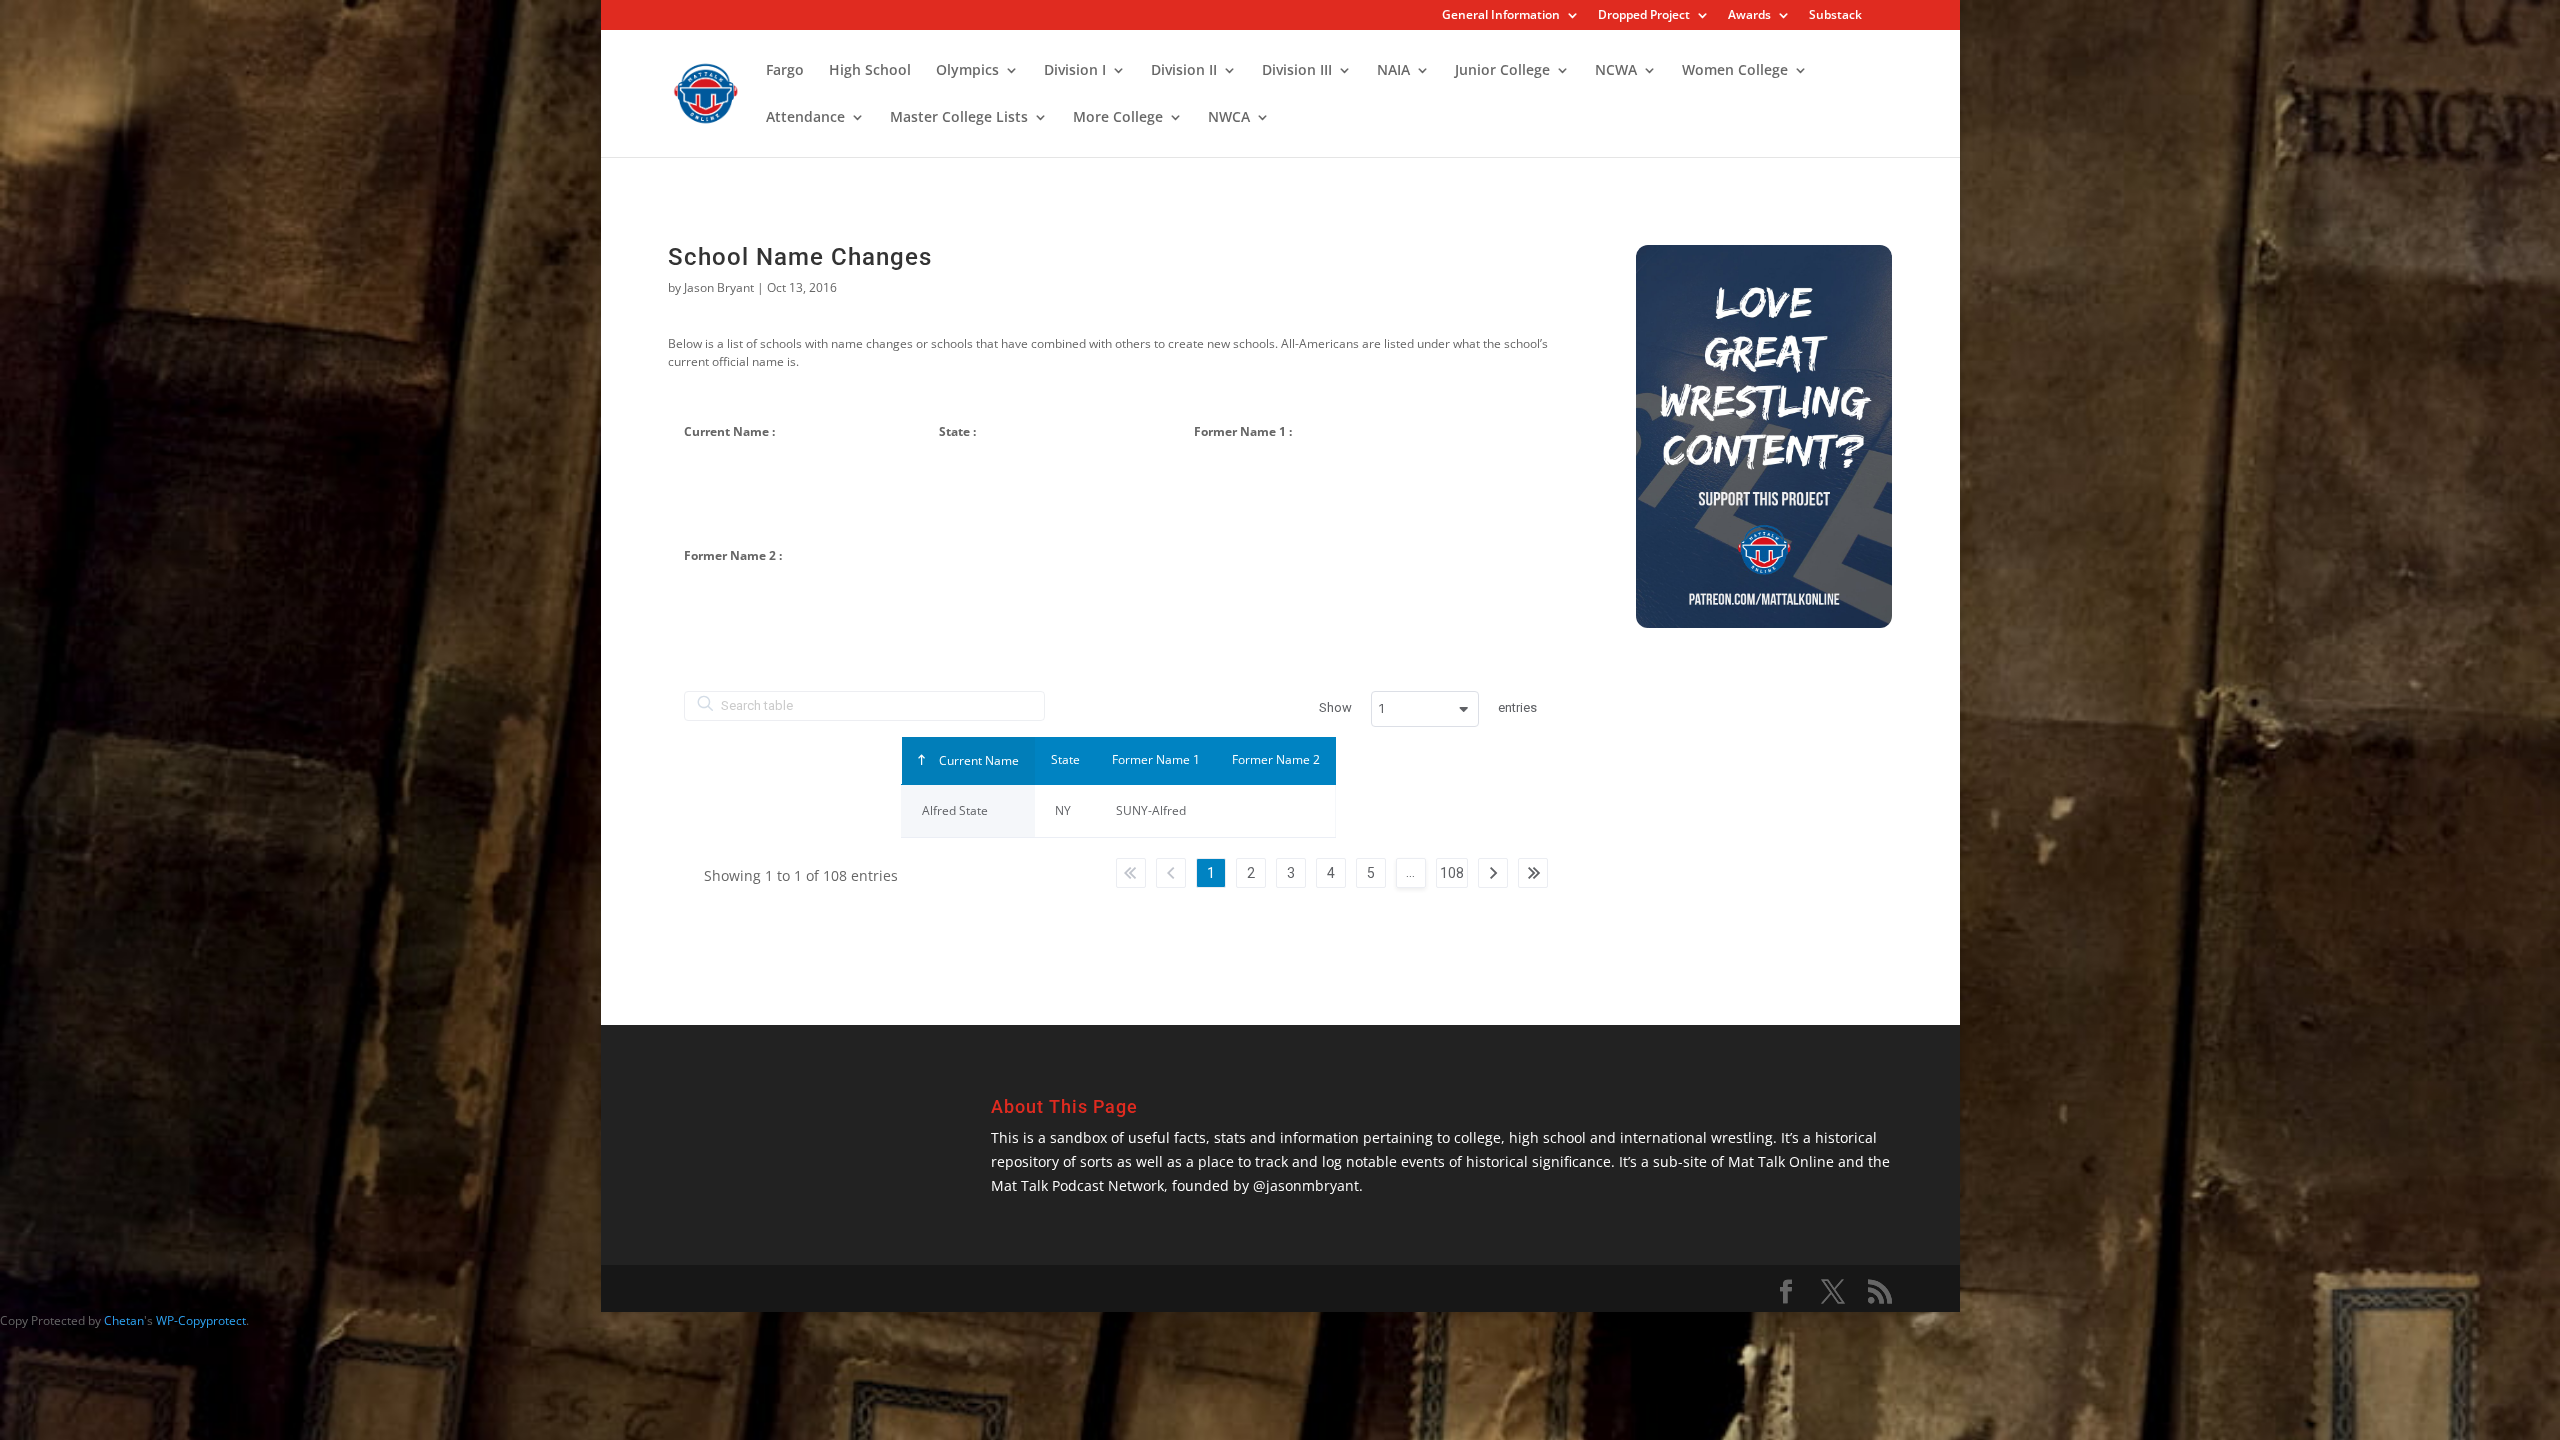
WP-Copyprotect (201, 1320)
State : (957, 431)
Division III (1297, 71)
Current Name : (729, 431)
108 (1452, 873)
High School (870, 71)
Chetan (124, 1320)
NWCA (1229, 118)
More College (1118, 118)
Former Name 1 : (1243, 431)
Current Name (977, 760)
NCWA (1616, 71)
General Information (1501, 16)
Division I (1075, 71)
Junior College (1502, 71)
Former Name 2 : (733, 555)
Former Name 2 (1276, 759)
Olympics (967, 71)
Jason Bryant (719, 287)
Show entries (1428, 708)
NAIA (1393, 71)
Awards (1749, 16)
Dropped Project (1644, 16)
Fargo (785, 71)
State (1065, 759)
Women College (1735, 71)
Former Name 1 (1156, 759)
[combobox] (1425, 709)
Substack (1835, 16)
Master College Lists (959, 118)
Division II (1184, 71)
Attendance (805, 118)
